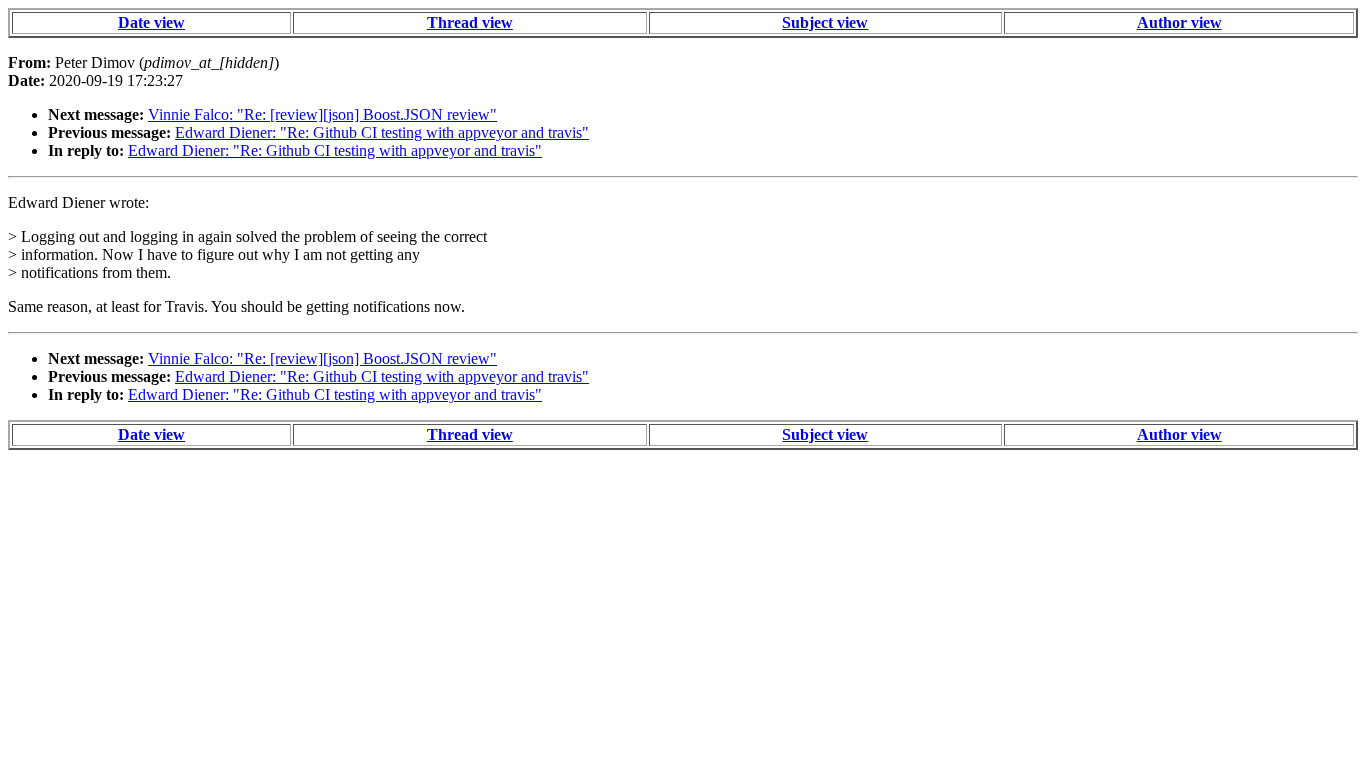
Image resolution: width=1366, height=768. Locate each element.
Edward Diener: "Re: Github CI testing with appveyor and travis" (382, 132)
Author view (1179, 22)
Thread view (470, 22)
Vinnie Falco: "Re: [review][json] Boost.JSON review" (322, 114)
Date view (151, 22)
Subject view (825, 22)
